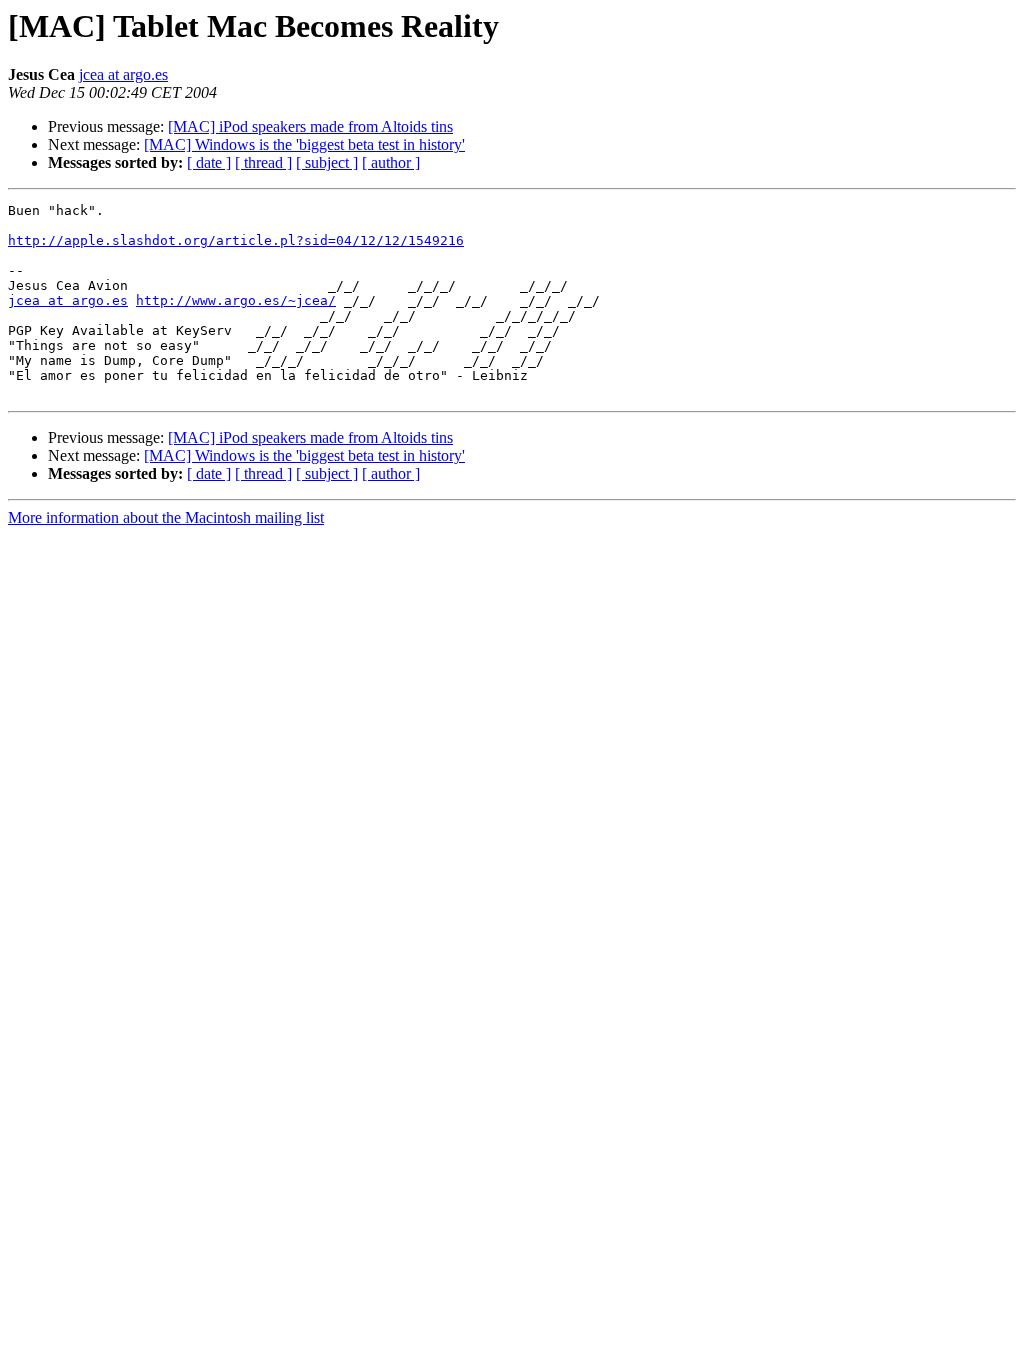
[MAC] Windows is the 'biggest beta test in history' (304, 144)
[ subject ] (327, 162)
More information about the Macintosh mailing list (166, 517)
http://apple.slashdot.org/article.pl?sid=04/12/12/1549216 (236, 240)
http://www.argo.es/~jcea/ (236, 300)
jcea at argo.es (123, 74)
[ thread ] (263, 162)
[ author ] (391, 162)
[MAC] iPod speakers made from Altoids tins (310, 126)
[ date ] (209, 162)
